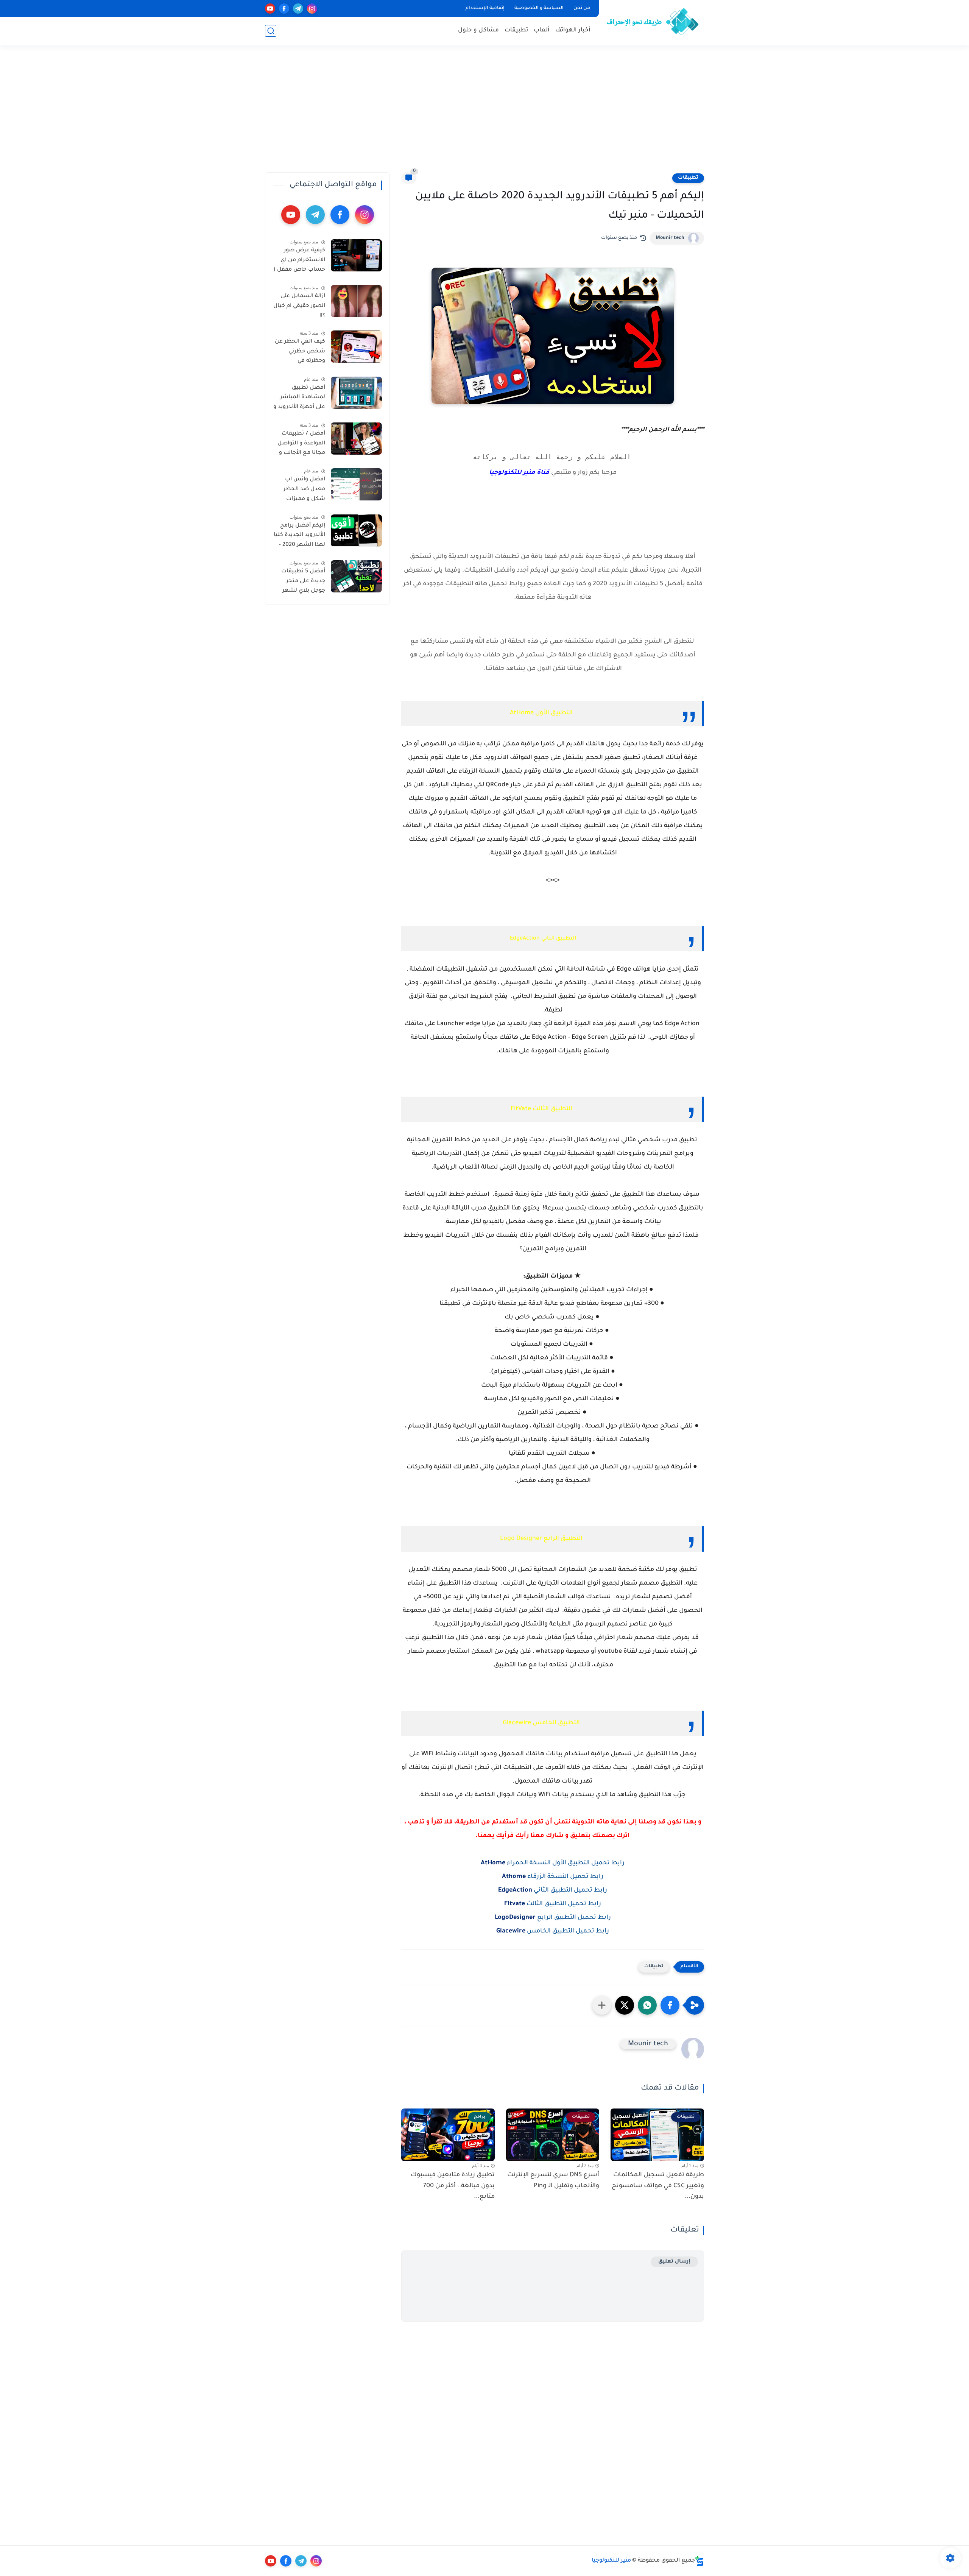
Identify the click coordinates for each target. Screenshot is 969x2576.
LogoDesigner (515, 1918)
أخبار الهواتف (573, 30)
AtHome (493, 1863)
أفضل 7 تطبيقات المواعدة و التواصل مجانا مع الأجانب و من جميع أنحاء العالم (301, 445)
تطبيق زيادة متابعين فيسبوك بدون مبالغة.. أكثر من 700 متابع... (453, 2186)
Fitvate (515, 1904)
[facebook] (284, 9)
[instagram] (312, 9)
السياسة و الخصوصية (539, 8)
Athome (514, 1877)
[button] (670, 2005)
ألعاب (542, 30)
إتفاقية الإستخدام (485, 8)
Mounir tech (670, 238)
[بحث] (271, 31)
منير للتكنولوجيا (611, 2561)
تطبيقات (516, 30)
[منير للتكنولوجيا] (653, 22)
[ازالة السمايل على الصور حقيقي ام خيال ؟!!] (356, 301)
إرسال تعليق (674, 2262)
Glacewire (511, 1931)
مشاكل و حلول (478, 30)
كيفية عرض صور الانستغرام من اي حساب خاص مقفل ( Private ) (299, 262)
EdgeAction (515, 1890)
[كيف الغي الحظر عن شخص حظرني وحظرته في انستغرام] (356, 347)
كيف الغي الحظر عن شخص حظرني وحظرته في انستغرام (300, 353)
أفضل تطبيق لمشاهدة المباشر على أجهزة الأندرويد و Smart (299, 399)
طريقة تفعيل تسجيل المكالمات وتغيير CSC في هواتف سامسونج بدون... (658, 2186)
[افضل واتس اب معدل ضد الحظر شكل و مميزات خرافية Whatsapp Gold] (356, 484)
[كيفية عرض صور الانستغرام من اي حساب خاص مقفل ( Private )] (356, 255)
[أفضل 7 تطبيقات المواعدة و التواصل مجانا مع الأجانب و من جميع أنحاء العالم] (356, 439)
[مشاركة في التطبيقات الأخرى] (602, 2005)
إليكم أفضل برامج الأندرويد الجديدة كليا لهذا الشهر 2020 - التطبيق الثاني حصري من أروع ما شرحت (299, 537)
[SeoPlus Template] (699, 2561)
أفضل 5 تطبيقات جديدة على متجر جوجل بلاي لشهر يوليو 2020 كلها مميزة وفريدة (303, 583)
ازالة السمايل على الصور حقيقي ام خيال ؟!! (299, 306)
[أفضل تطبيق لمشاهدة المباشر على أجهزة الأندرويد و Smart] (356, 393)
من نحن (582, 8)
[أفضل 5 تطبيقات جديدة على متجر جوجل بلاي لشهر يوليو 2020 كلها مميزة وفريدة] (356, 576)
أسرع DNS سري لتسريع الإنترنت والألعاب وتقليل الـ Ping (553, 2181)
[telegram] (298, 9)
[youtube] (270, 9)
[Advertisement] (484, 114)
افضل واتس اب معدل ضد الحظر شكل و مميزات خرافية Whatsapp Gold (303, 491)
